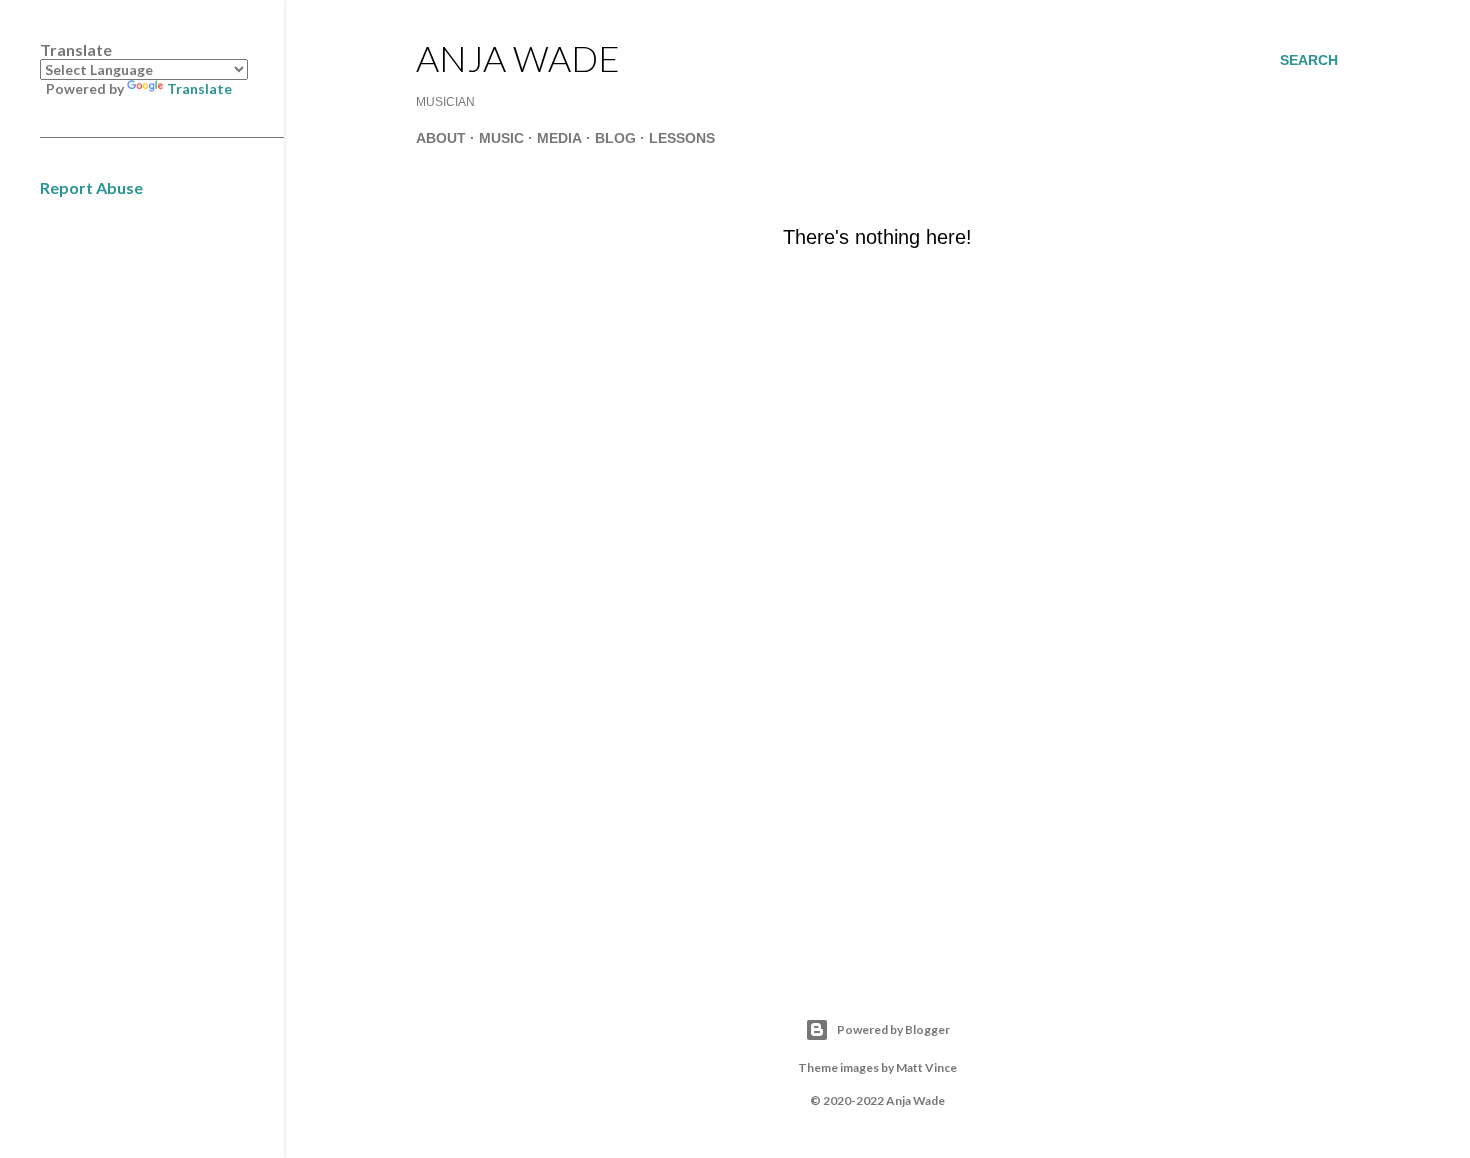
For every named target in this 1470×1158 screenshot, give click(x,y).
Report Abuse (91, 187)
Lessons (682, 138)
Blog (615, 138)
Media (559, 138)
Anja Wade (518, 58)
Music (501, 138)
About (441, 138)
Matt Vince (926, 1067)
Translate (199, 88)
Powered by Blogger (893, 1029)
